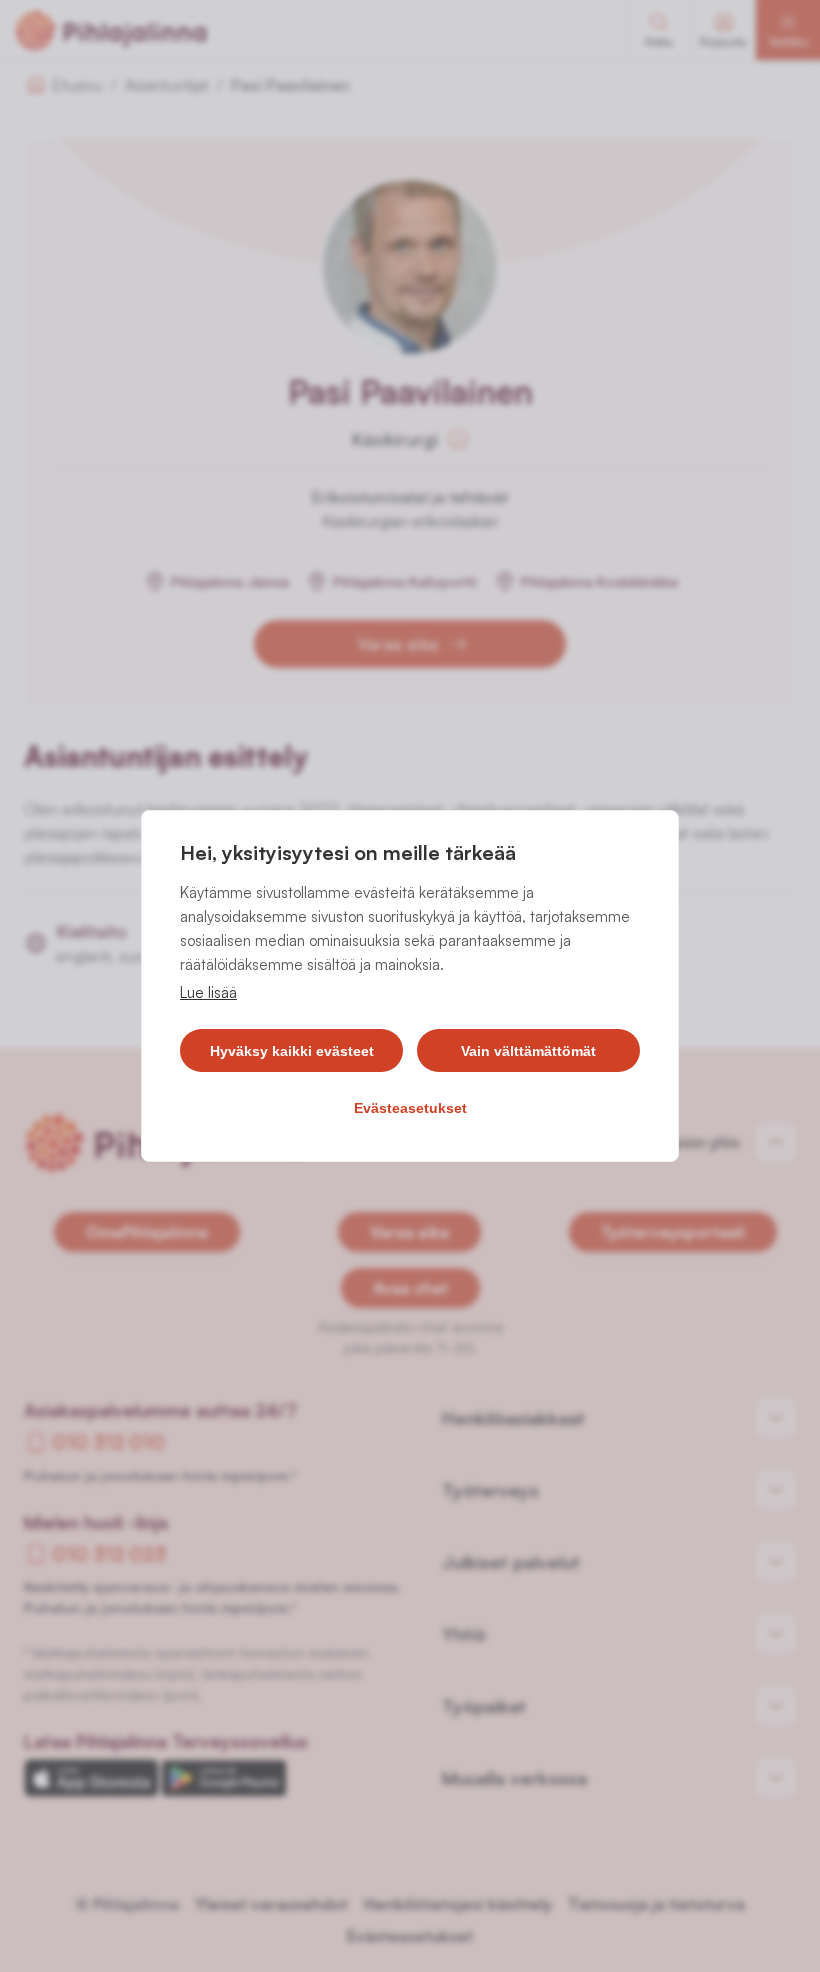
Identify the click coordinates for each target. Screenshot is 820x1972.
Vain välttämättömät (528, 1051)
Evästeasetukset (410, 1108)
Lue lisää (208, 992)
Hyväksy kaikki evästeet (292, 1051)
